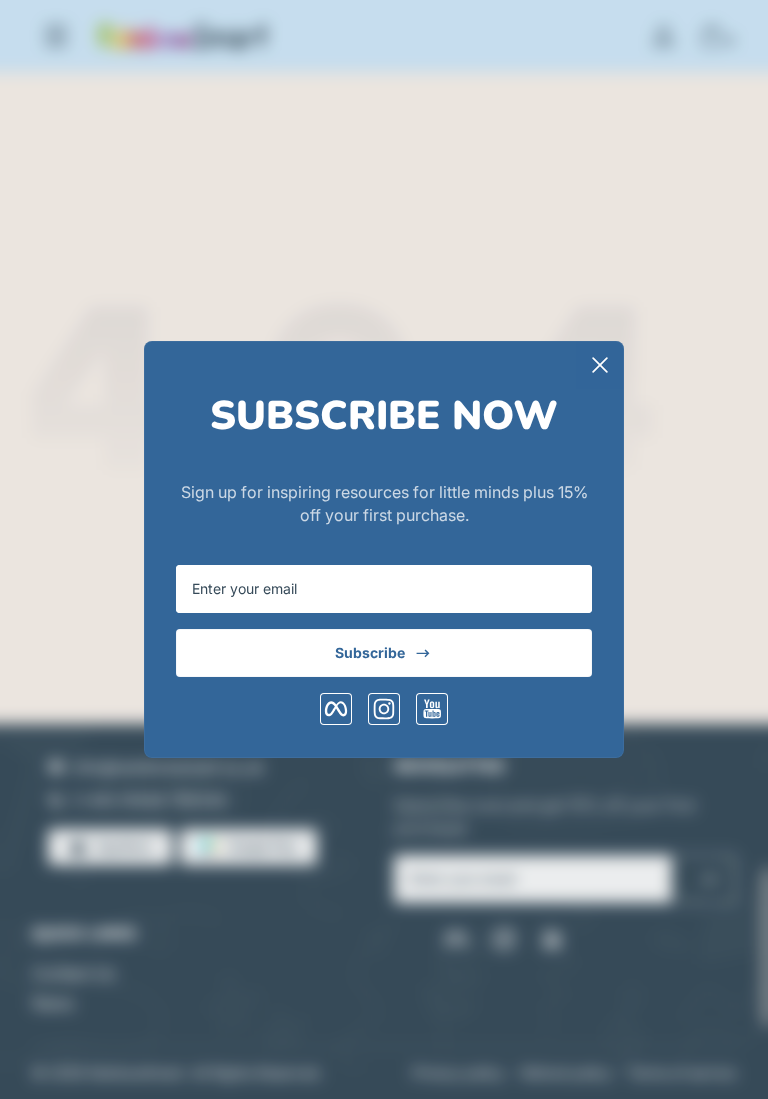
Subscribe (370, 652)
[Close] (600, 365)
